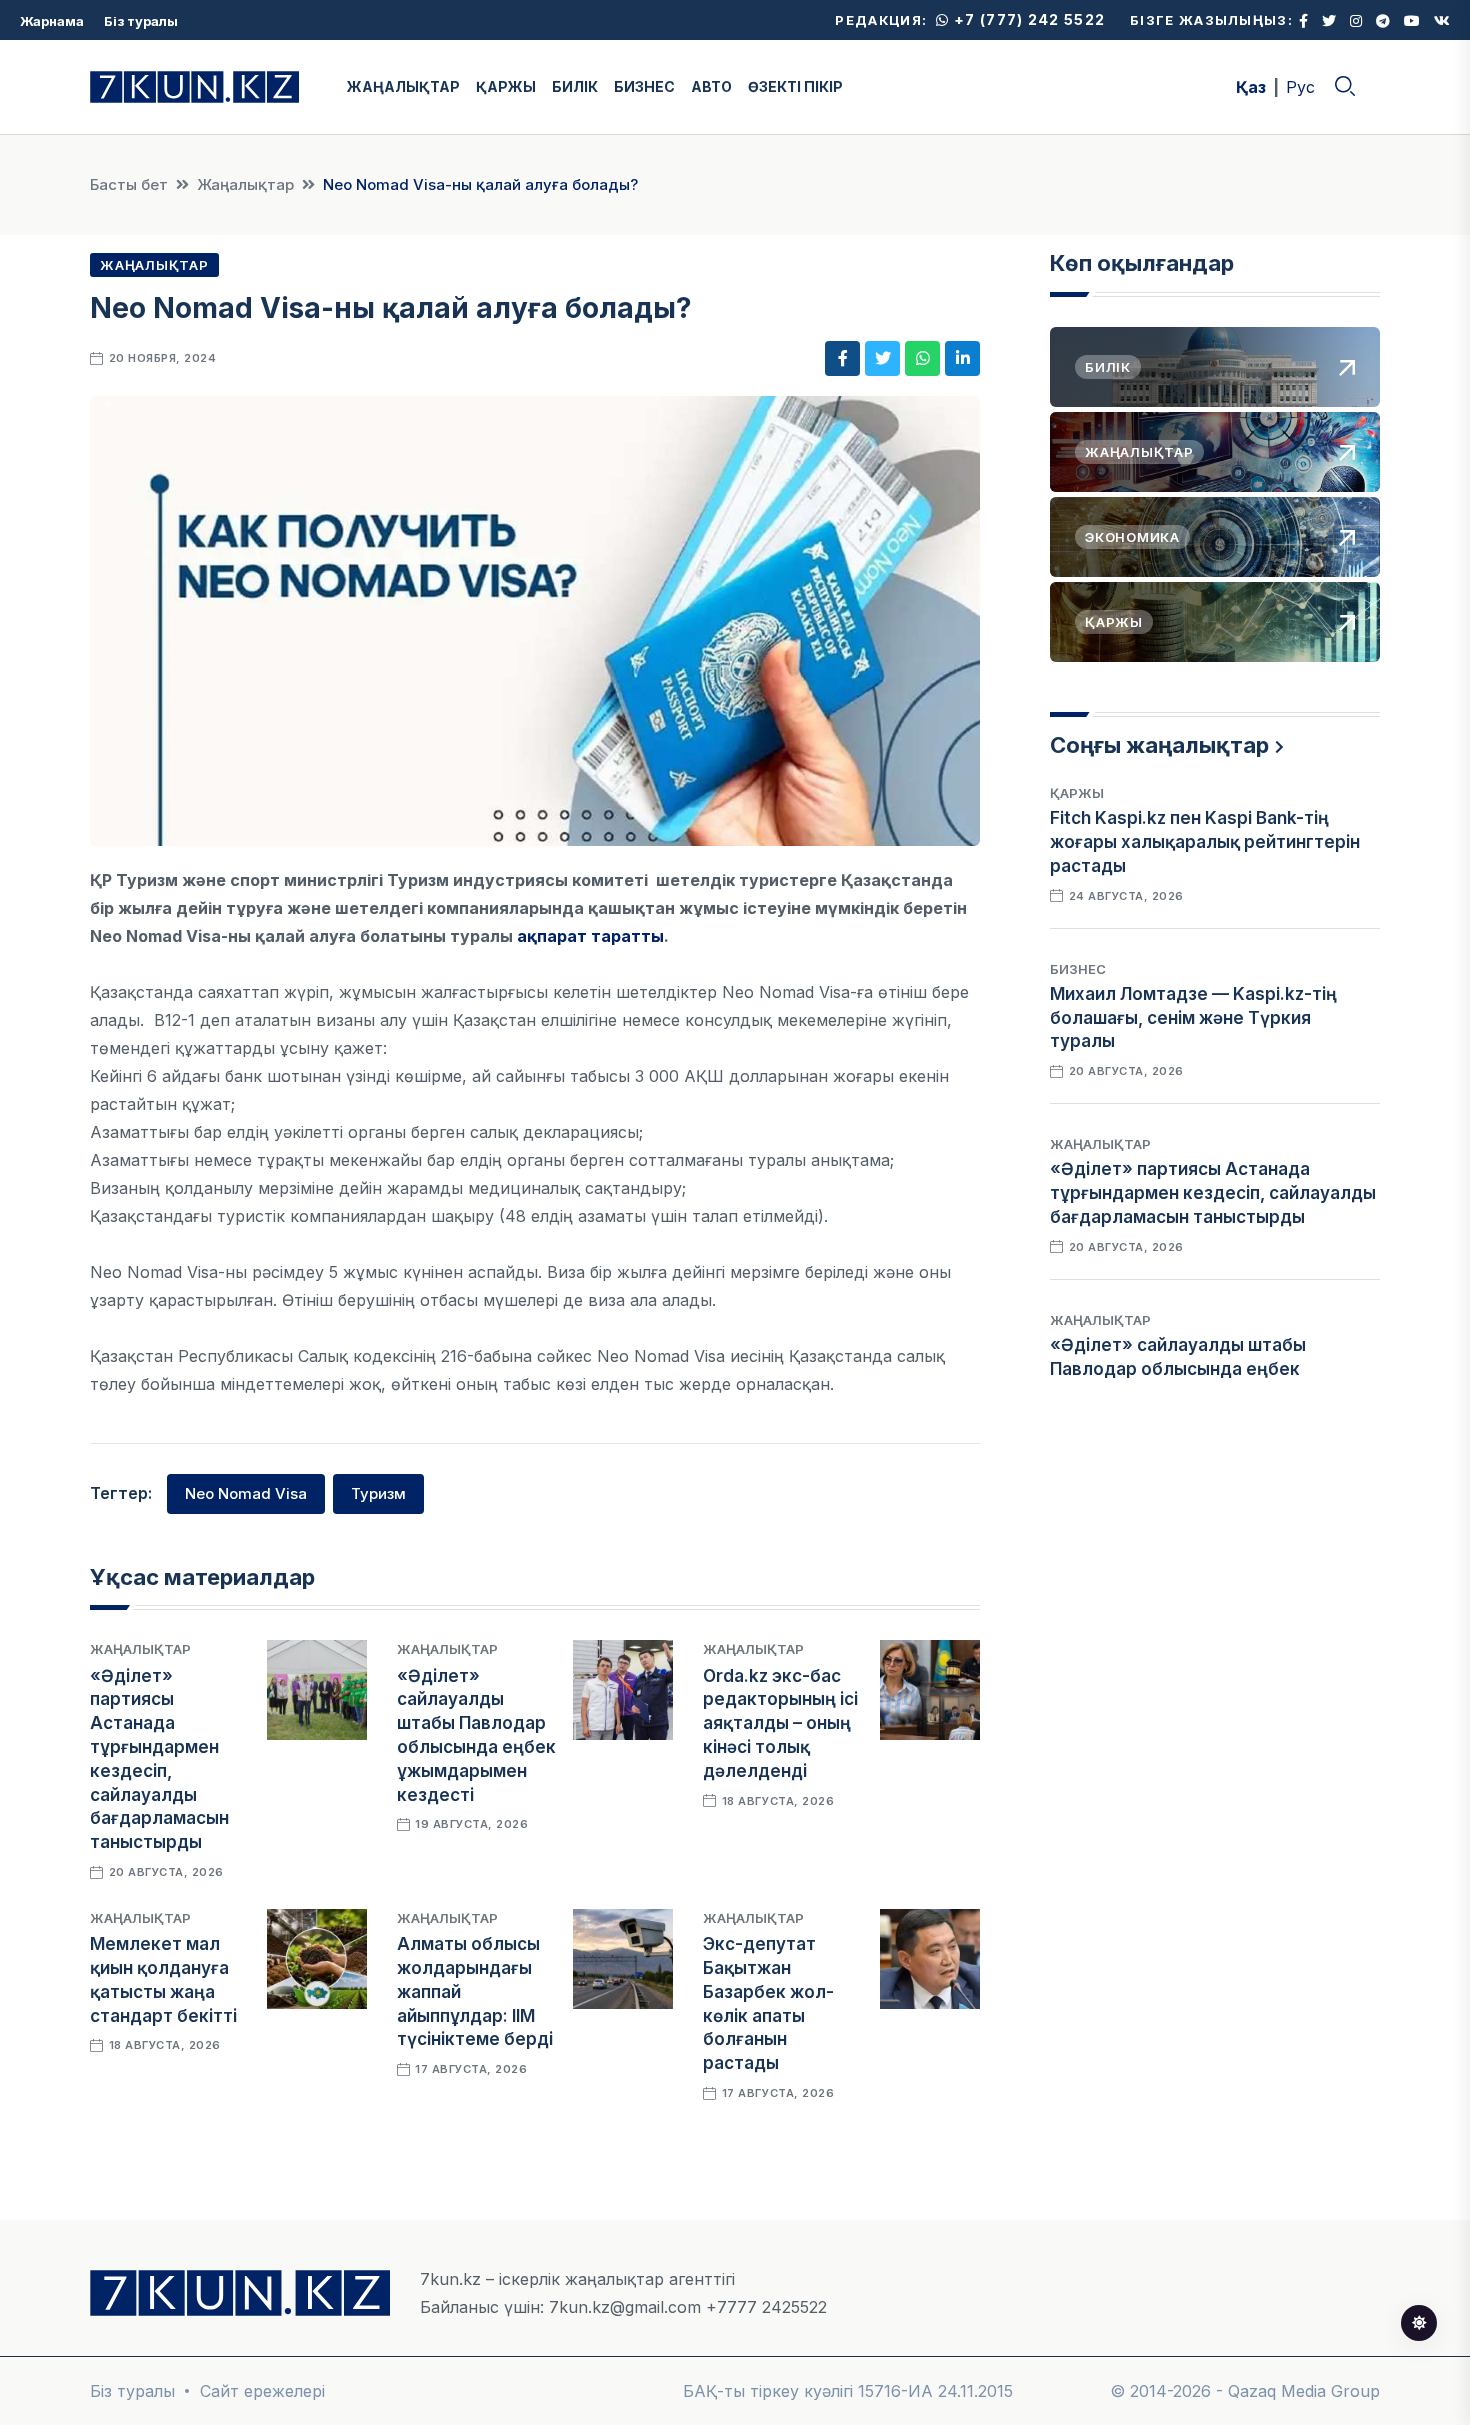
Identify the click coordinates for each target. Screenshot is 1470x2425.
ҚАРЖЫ (506, 86)
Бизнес (1078, 969)
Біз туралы (141, 21)
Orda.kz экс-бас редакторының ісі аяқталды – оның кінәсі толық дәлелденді (780, 1723)
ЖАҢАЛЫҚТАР (403, 86)
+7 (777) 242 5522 (1027, 19)
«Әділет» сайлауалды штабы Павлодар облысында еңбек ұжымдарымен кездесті (1178, 1369)
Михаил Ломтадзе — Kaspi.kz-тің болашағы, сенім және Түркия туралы (1193, 1018)
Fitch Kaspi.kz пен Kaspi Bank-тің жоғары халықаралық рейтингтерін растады (1205, 842)
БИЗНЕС (644, 86)
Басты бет (129, 184)
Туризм (378, 1493)
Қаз (1251, 87)
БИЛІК (575, 86)
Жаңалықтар (245, 184)
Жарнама (52, 21)
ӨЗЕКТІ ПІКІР (795, 86)
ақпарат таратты (590, 936)
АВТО (711, 86)
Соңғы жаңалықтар (1159, 745)
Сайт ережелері (262, 2391)
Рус (1300, 87)
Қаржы (1077, 793)
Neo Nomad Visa (246, 1493)
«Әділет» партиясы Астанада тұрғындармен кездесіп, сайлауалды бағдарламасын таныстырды (1213, 1193)
